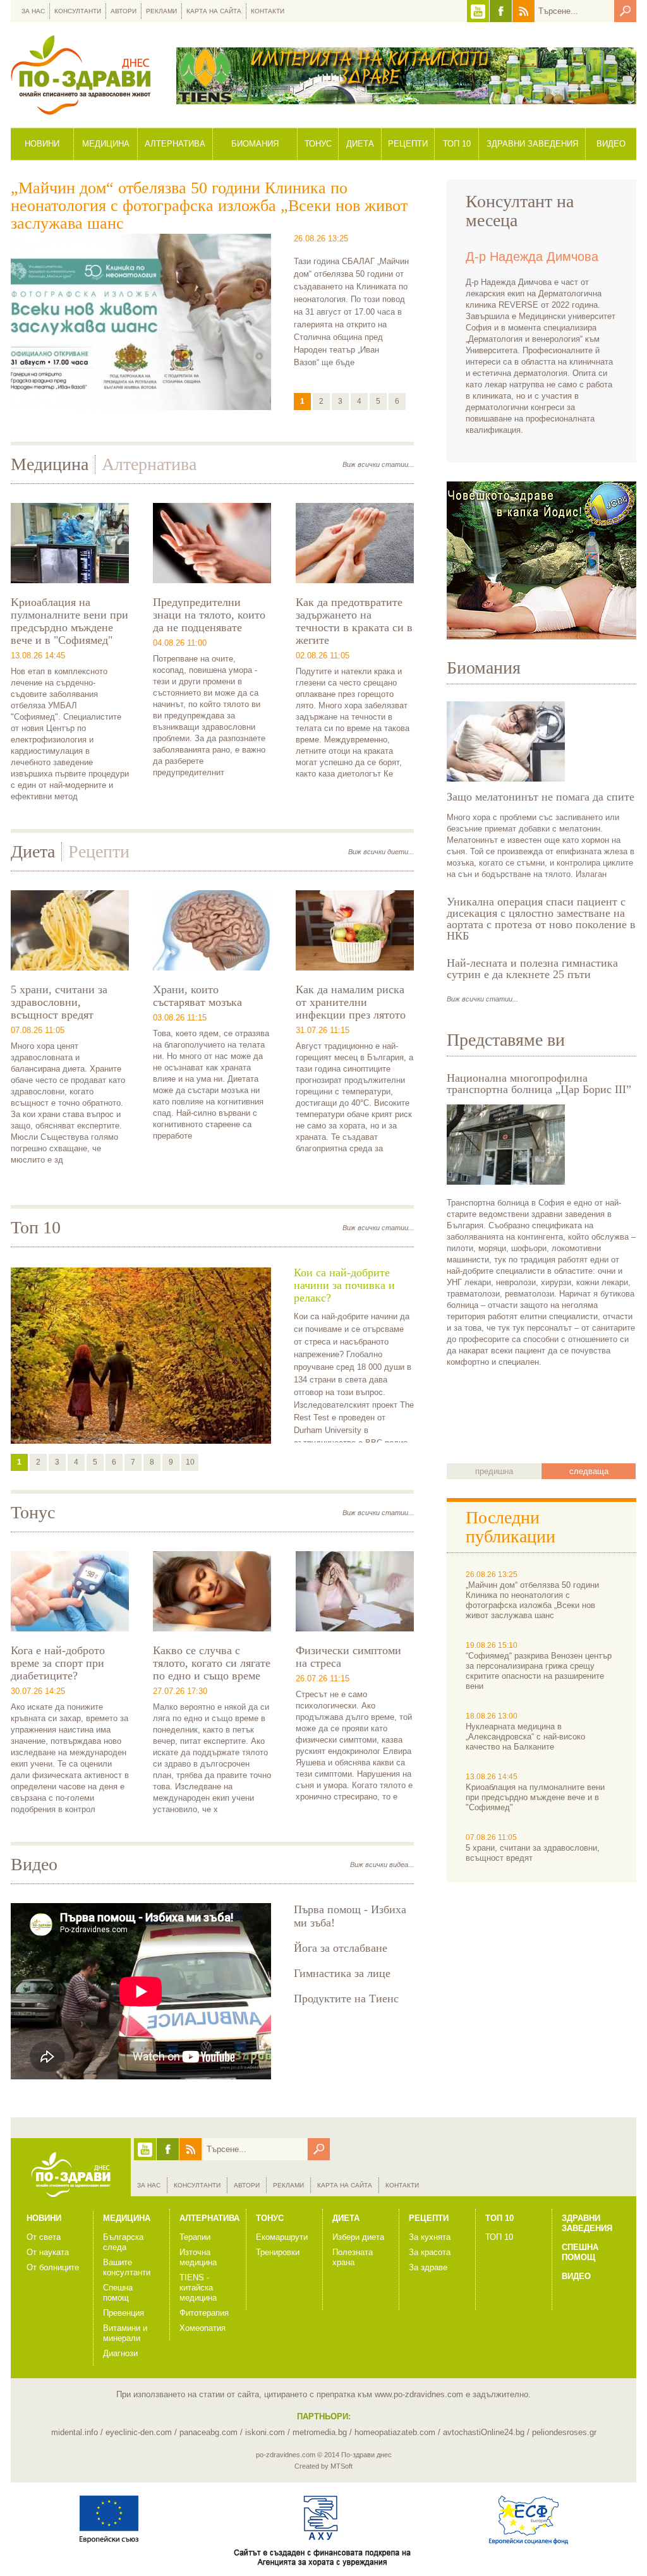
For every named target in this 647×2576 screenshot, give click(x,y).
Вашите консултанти (127, 2267)
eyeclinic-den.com (139, 2432)
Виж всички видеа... (382, 1865)
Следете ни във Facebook (501, 11)
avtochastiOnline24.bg (484, 2432)
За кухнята (430, 2237)
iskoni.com (265, 2432)
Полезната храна (353, 2257)
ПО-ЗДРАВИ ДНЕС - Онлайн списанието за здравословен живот (81, 75)
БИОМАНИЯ (255, 144)
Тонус (318, 144)
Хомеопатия (203, 2328)
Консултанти (78, 11)
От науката (48, 2252)
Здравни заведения (532, 144)
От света (44, 2237)
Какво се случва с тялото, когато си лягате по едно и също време (212, 1663)
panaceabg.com (209, 2432)
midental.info (75, 2432)
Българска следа (123, 2242)
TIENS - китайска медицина (198, 2288)
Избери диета (358, 2237)
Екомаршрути (282, 2237)
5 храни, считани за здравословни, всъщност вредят (59, 1002)
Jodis (541, 560)
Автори (124, 11)
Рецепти (408, 144)
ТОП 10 (499, 2237)
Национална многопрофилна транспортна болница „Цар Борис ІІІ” (539, 1084)
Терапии (195, 2237)
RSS (523, 11)
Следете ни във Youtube (478, 11)
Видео (611, 144)
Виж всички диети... (381, 852)
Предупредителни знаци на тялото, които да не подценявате (209, 615)
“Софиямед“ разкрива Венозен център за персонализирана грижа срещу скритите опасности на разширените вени (539, 1671)
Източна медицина (198, 2257)
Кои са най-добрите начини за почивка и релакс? (344, 1285)
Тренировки (278, 2252)
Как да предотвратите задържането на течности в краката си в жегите (354, 621)
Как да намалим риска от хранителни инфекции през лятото (351, 1002)
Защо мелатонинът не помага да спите (541, 797)
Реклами (161, 11)
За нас (33, 11)
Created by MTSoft (323, 2466)
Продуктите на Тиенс (346, 1999)
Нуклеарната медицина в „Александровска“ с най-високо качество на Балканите (525, 1737)
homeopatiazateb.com (395, 2432)
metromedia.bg (320, 2432)
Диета (360, 144)
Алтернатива (175, 144)
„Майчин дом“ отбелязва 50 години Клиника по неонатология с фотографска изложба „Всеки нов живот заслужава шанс (209, 206)
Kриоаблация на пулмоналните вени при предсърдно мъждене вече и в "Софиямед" (70, 621)
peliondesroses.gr (564, 2432)
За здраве (428, 2267)
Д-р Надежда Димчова (532, 257)
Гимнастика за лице (342, 1973)
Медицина (106, 144)
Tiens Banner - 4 (406, 76)
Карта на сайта (214, 11)
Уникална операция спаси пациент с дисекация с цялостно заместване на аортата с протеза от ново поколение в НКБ (541, 919)
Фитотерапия (204, 2313)
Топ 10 (457, 144)
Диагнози (120, 2353)
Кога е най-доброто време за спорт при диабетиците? (58, 1663)
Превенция (124, 2313)
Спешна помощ (118, 2293)
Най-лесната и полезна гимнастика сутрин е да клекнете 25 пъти (532, 969)
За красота (430, 2252)
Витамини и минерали (125, 2333)
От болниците (53, 2267)
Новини (42, 144)
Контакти (268, 11)
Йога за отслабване (341, 1948)
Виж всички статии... (378, 464)
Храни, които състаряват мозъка (197, 996)
